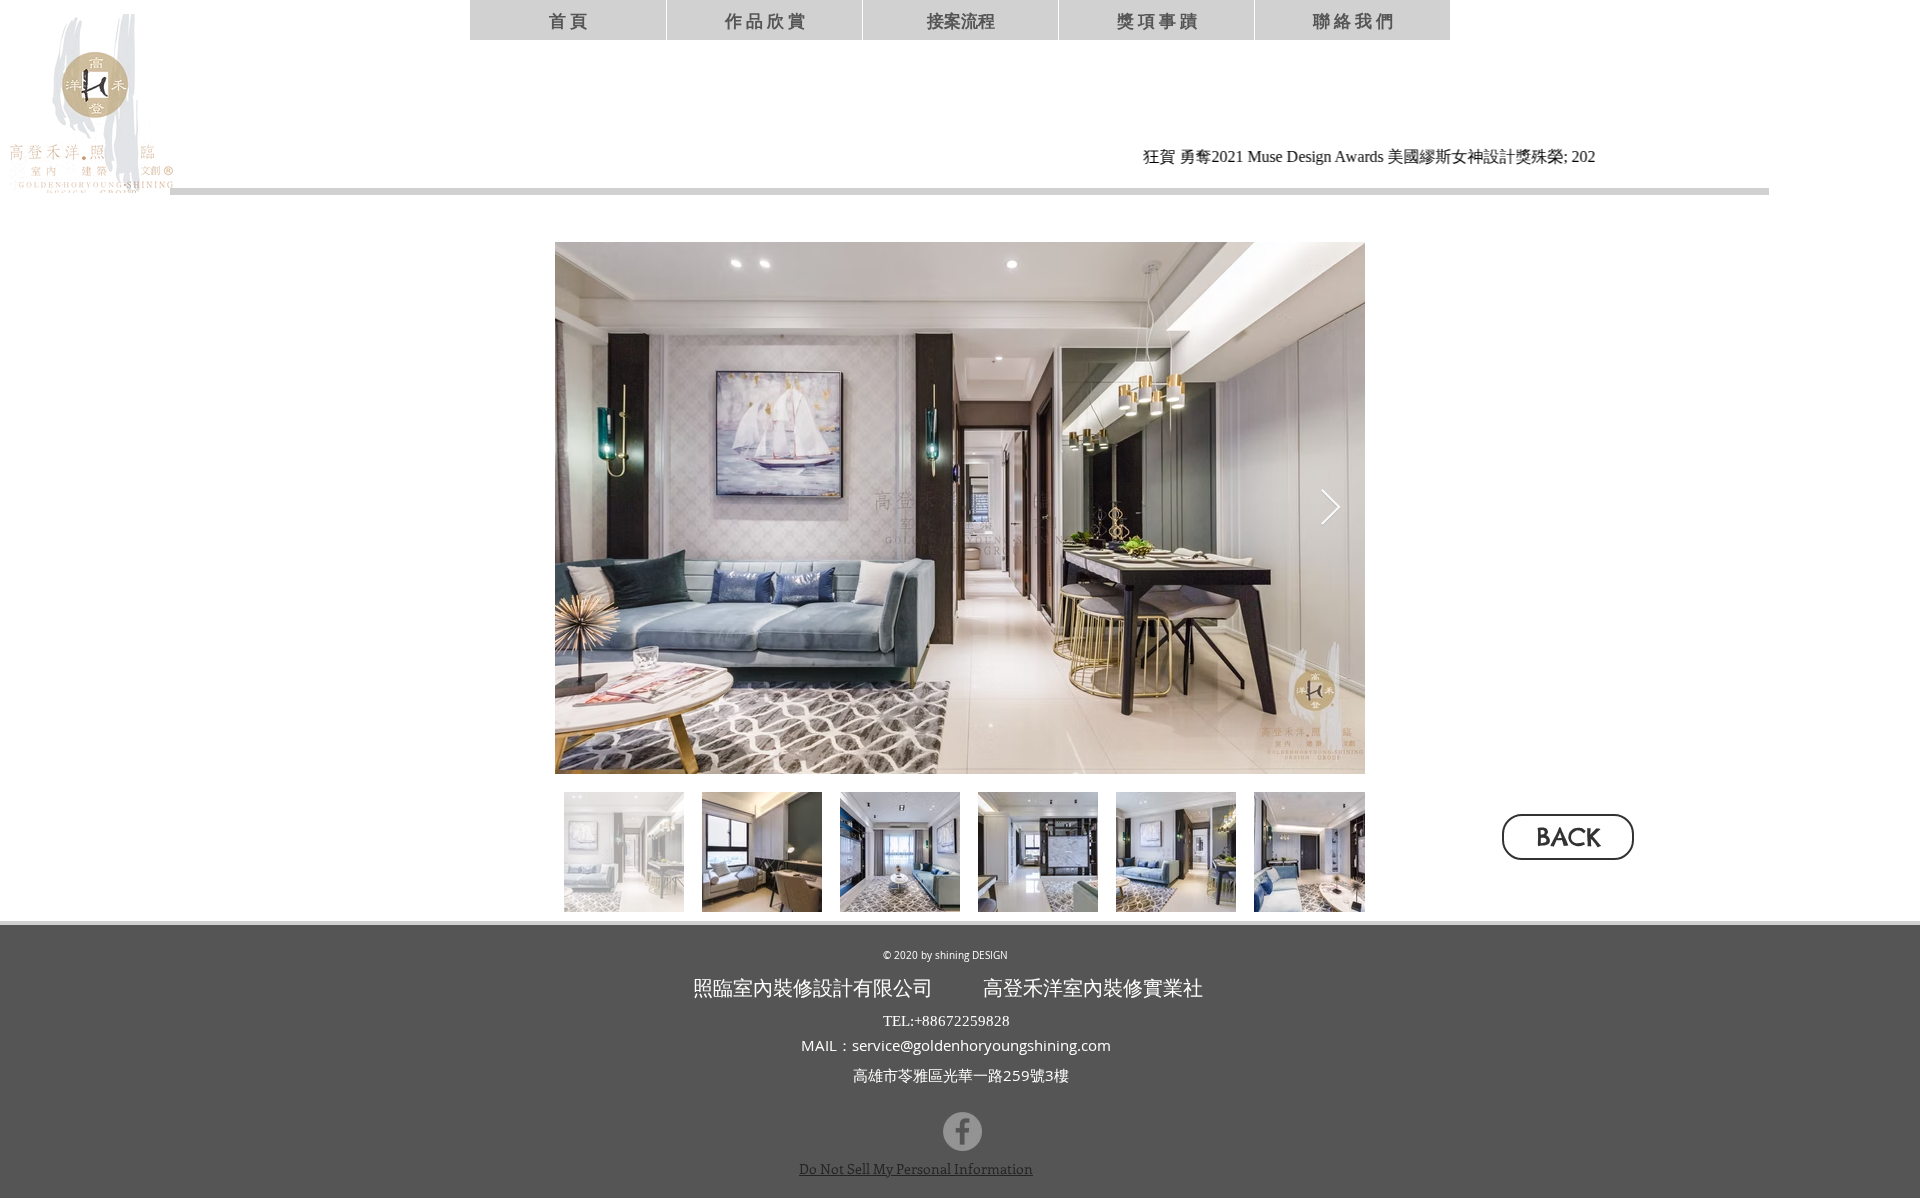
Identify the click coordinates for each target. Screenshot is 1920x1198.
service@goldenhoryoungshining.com (981, 1045)
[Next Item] (1330, 508)
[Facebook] (962, 1131)
